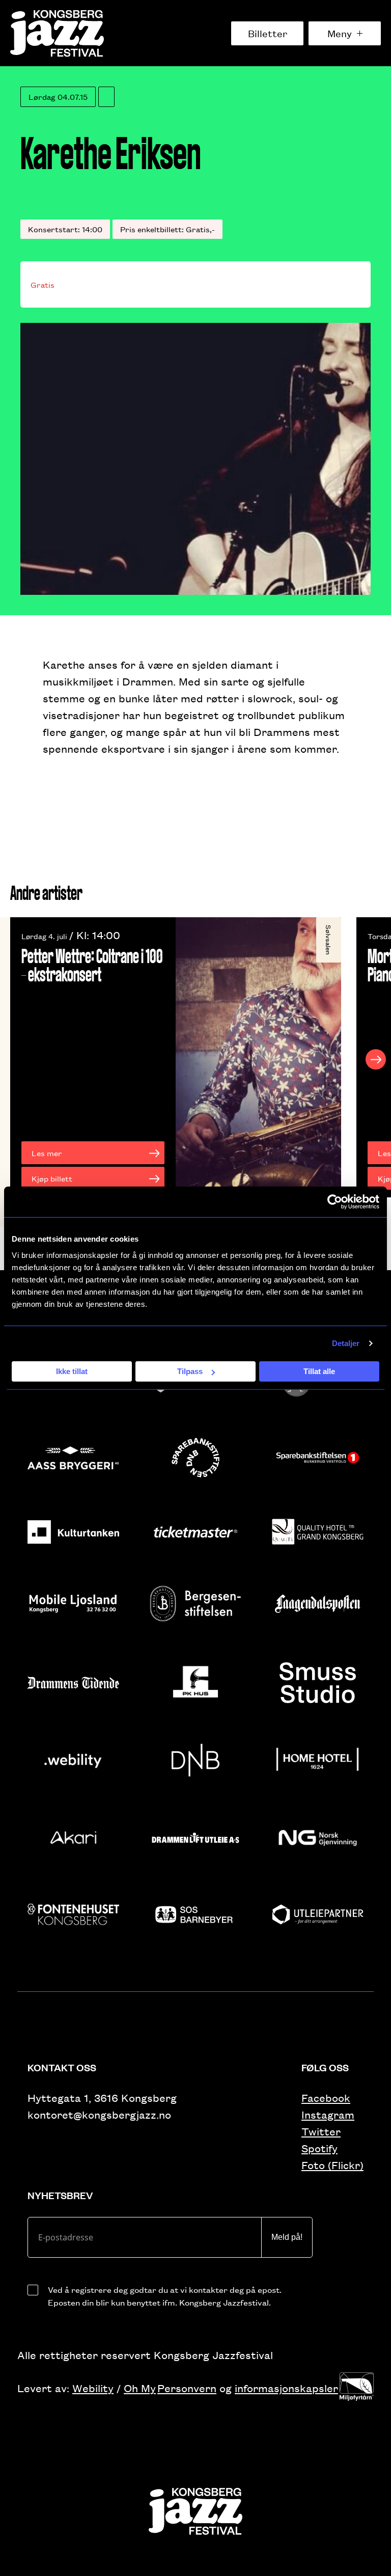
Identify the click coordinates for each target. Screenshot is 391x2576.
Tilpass (190, 1371)
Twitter (321, 2131)
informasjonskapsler (286, 2388)
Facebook (326, 2098)
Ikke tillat (72, 1371)
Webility (93, 2388)
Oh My (140, 2388)
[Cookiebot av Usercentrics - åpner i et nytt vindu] (335, 1202)
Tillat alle (319, 1371)
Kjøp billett (52, 1178)
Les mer (47, 1153)
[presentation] (15, 1059)
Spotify (319, 2148)
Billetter (268, 33)
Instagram (328, 2114)
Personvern (187, 2388)
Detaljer (346, 1343)
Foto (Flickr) (332, 2165)
